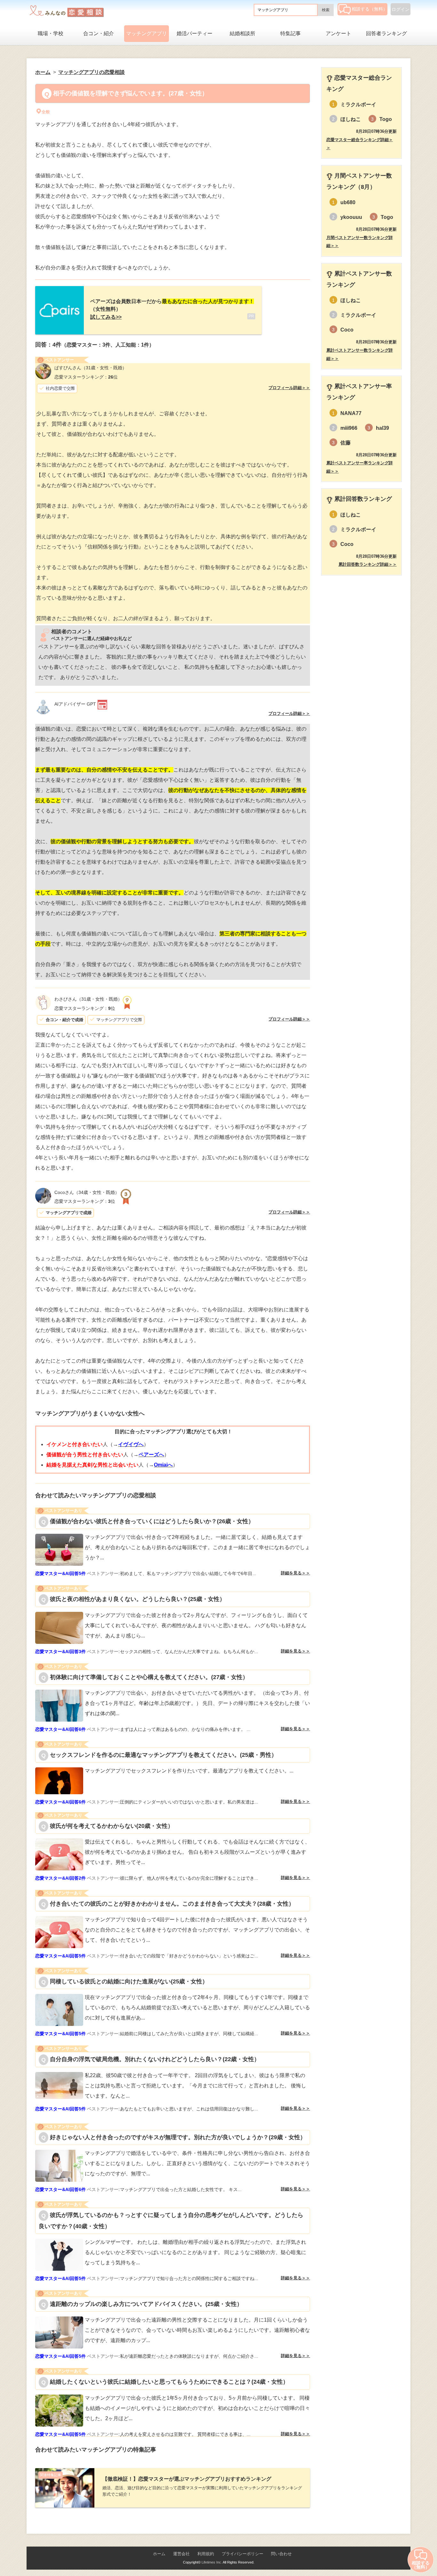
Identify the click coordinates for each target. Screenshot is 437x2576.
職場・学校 (51, 33)
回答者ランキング (386, 33)
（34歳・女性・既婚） (87, 1192)
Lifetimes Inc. (212, 2562)
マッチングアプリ (147, 33)
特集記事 (290, 33)
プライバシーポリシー (242, 2554)
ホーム (159, 2554)
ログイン (401, 9)
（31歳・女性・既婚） (91, 368)
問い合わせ (281, 2554)
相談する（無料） (369, 9)
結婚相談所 (242, 33)
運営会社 (181, 2554)
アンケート (338, 33)
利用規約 (206, 2554)
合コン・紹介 (99, 33)
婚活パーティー (195, 33)
